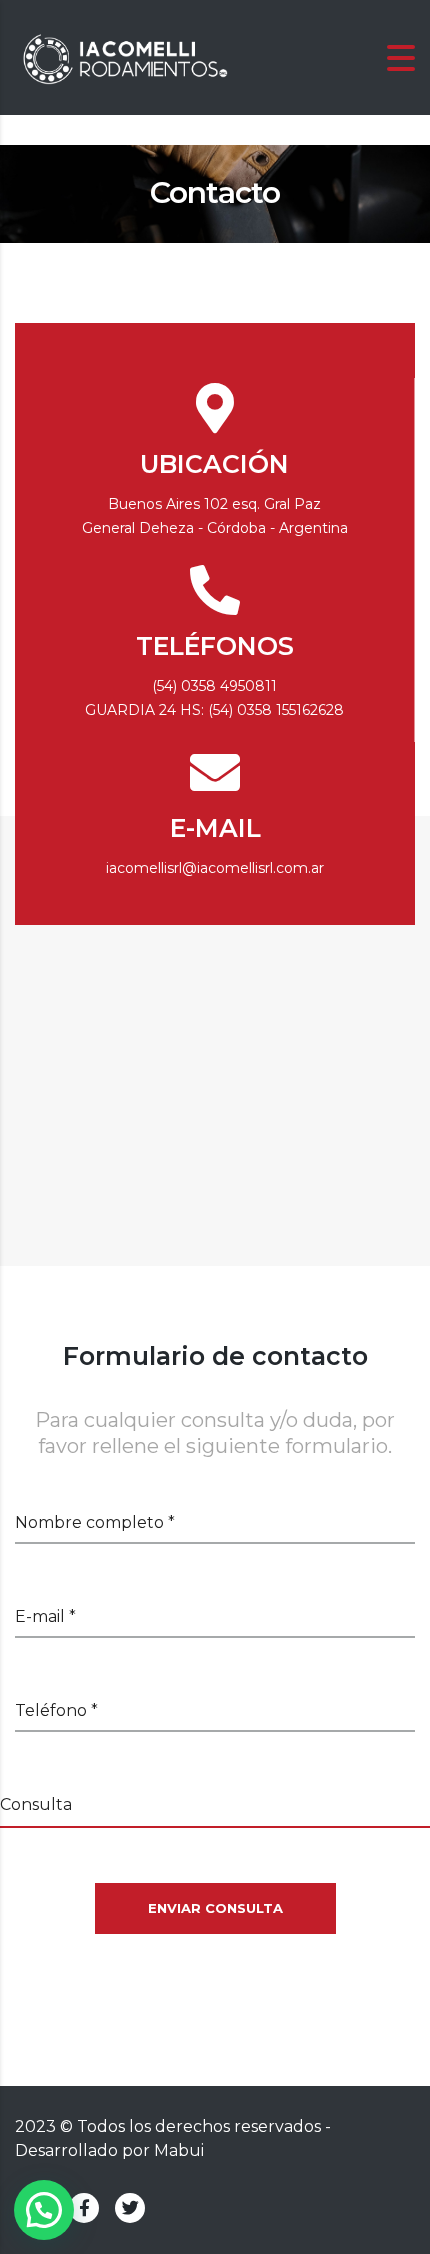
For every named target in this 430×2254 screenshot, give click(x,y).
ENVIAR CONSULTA (215, 1908)
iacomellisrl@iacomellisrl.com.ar (215, 868)
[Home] (125, 56)
